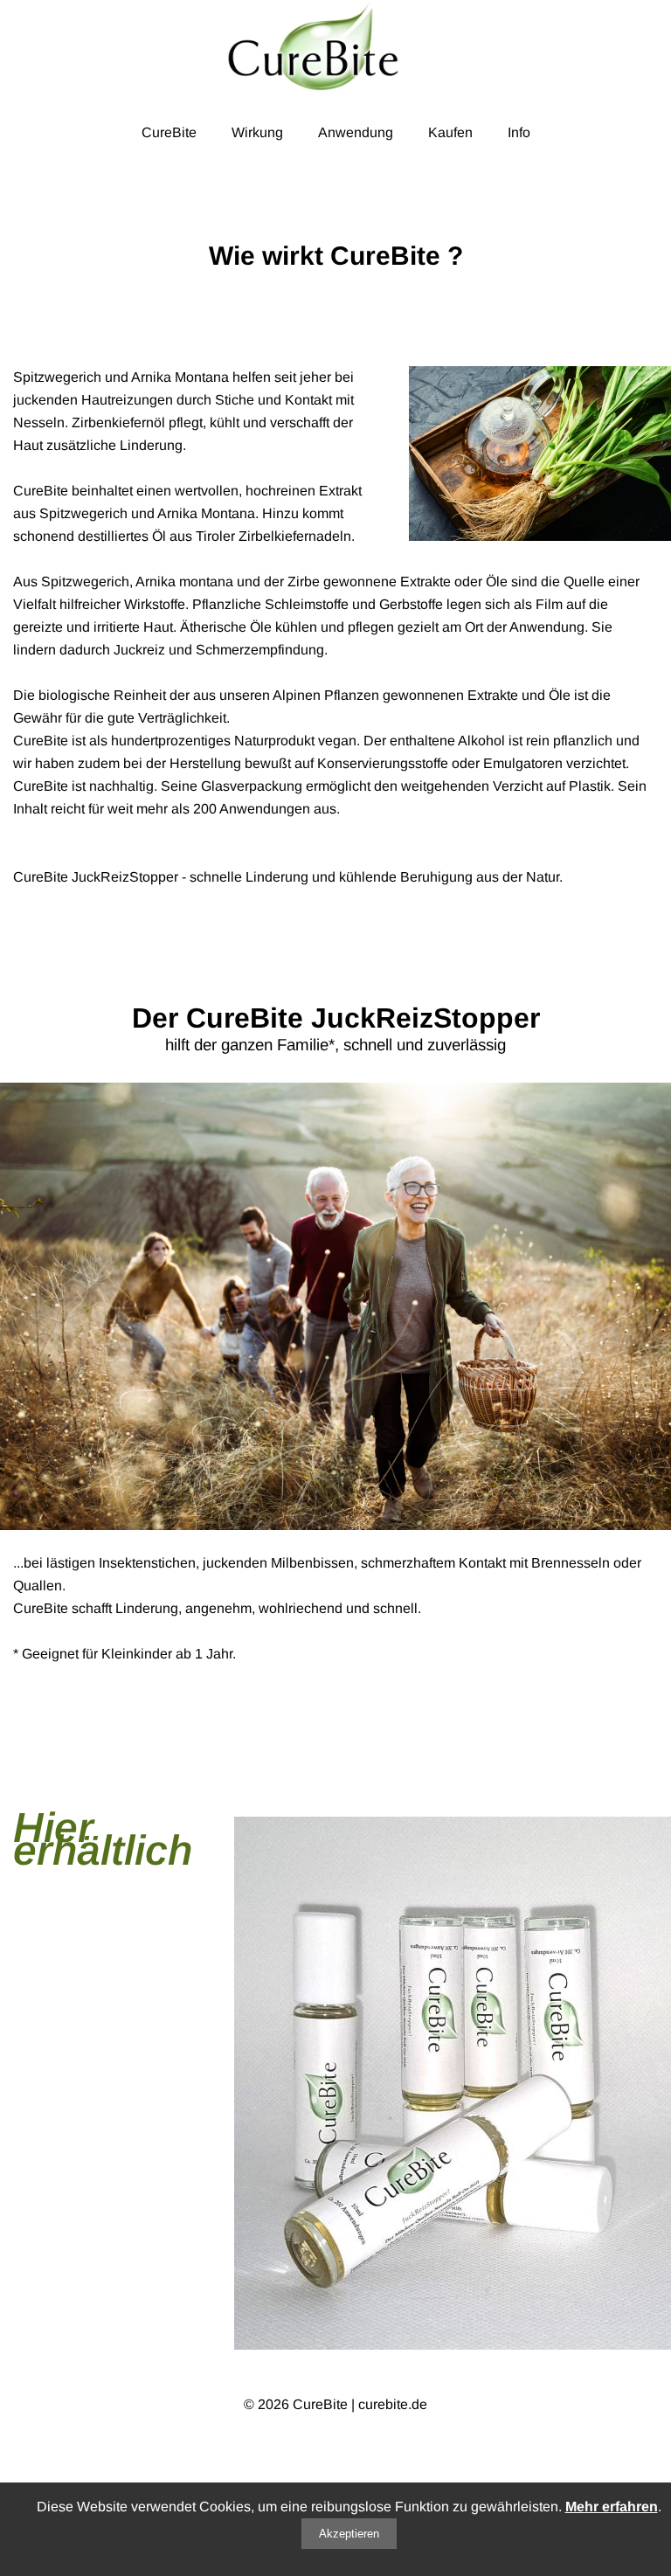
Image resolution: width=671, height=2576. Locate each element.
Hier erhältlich (103, 1839)
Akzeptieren (349, 2534)
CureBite (169, 132)
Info (519, 132)
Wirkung (257, 132)
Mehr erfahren (612, 2507)
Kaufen (450, 132)
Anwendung (356, 132)
